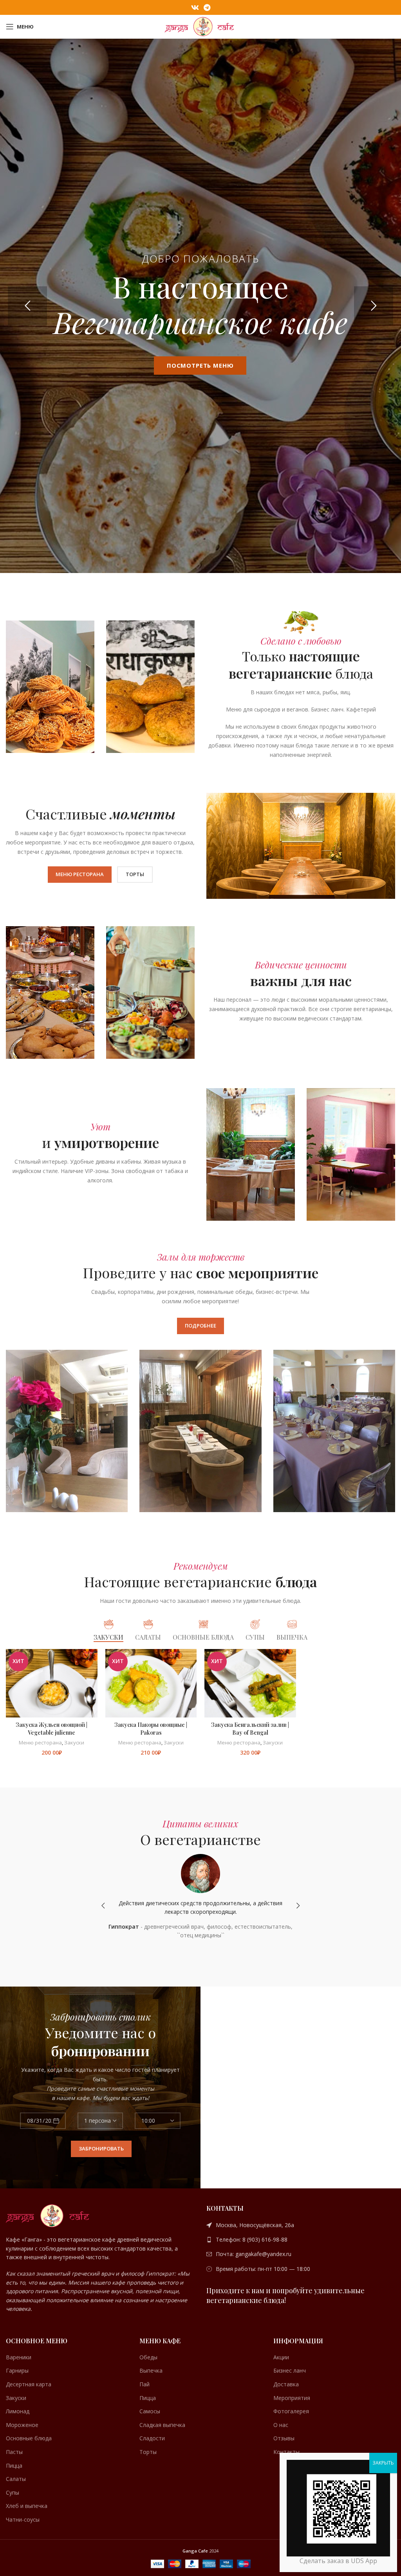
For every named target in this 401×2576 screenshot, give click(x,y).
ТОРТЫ (135, 874)
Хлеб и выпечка (27, 2506)
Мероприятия (292, 2398)
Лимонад (18, 2411)
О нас (281, 2425)
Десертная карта (29, 2384)
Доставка (286, 2384)
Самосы (150, 2411)
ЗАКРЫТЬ (383, 2463)
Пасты (14, 2452)
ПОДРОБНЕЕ (200, 1326)
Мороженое (22, 2425)
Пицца (14, 2466)
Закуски (74, 1742)
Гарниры (17, 2370)
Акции (281, 2357)
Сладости (152, 2438)
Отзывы (284, 2438)
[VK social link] (195, 7)
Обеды (148, 2357)
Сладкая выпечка (162, 2425)
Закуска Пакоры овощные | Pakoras (151, 1729)
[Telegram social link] (207, 7)
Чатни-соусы (23, 2519)
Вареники (19, 2357)
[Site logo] (200, 26)
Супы (13, 2492)
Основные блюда (29, 2438)
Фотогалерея (291, 2411)
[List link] (301, 2225)
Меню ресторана (40, 1742)
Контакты (286, 2452)
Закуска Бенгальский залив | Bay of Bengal (250, 1729)
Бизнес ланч (290, 2370)
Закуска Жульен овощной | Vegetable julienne (51, 1729)
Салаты (16, 2479)
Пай (145, 2384)
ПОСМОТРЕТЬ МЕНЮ (200, 365)
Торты (148, 2452)
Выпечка (151, 2370)
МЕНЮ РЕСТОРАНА (80, 874)
